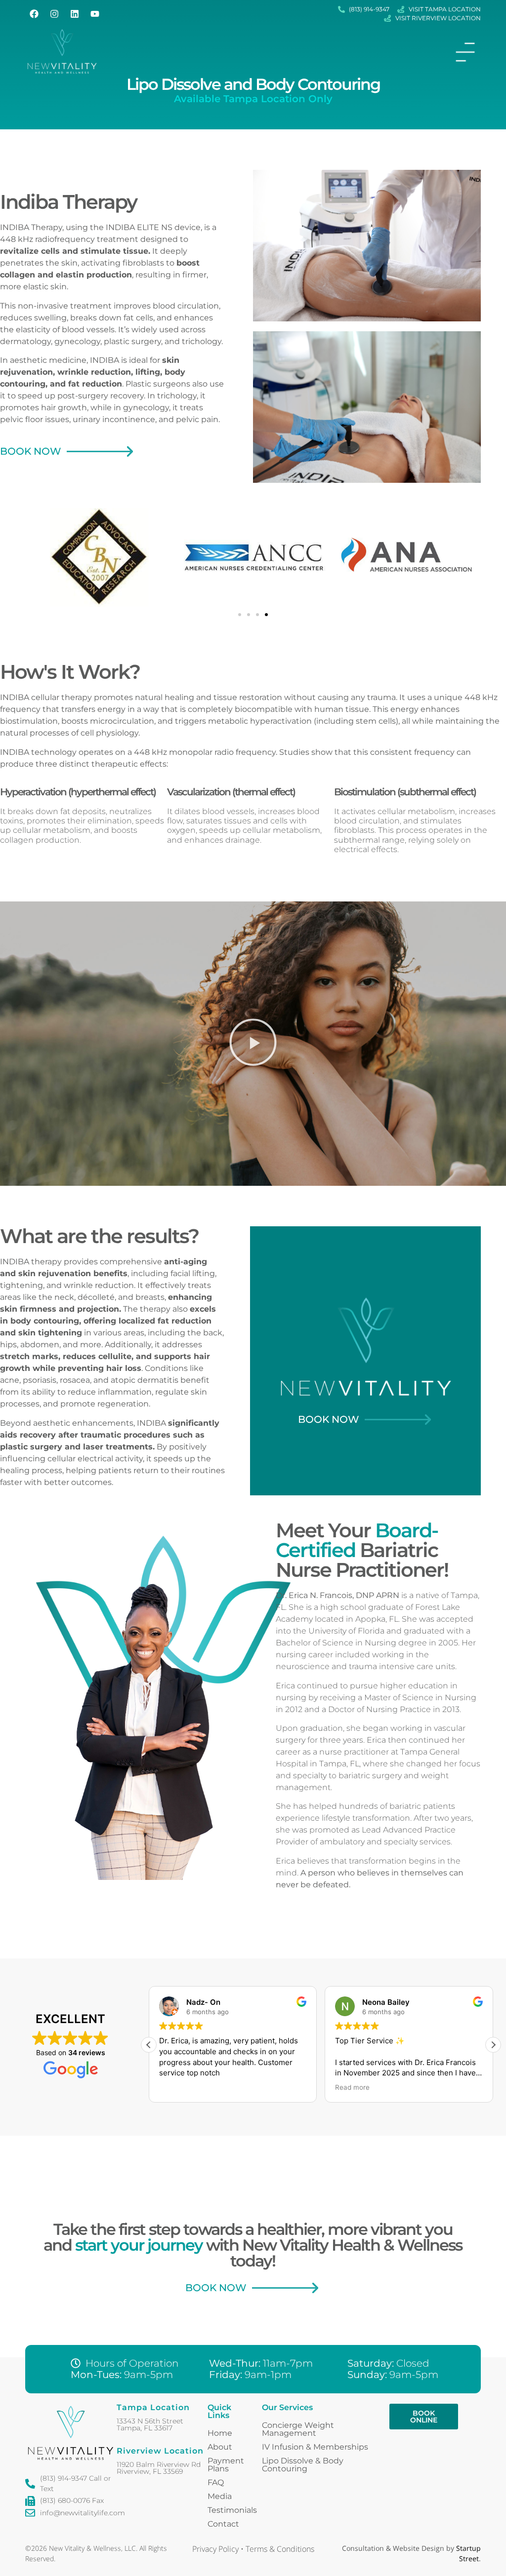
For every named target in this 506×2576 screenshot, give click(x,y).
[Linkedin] (75, 14)
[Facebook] (34, 14)
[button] (240, 615)
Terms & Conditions (280, 2549)
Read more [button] (352, 2087)
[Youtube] (95, 14)
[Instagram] (54, 14)
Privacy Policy (215, 2549)
